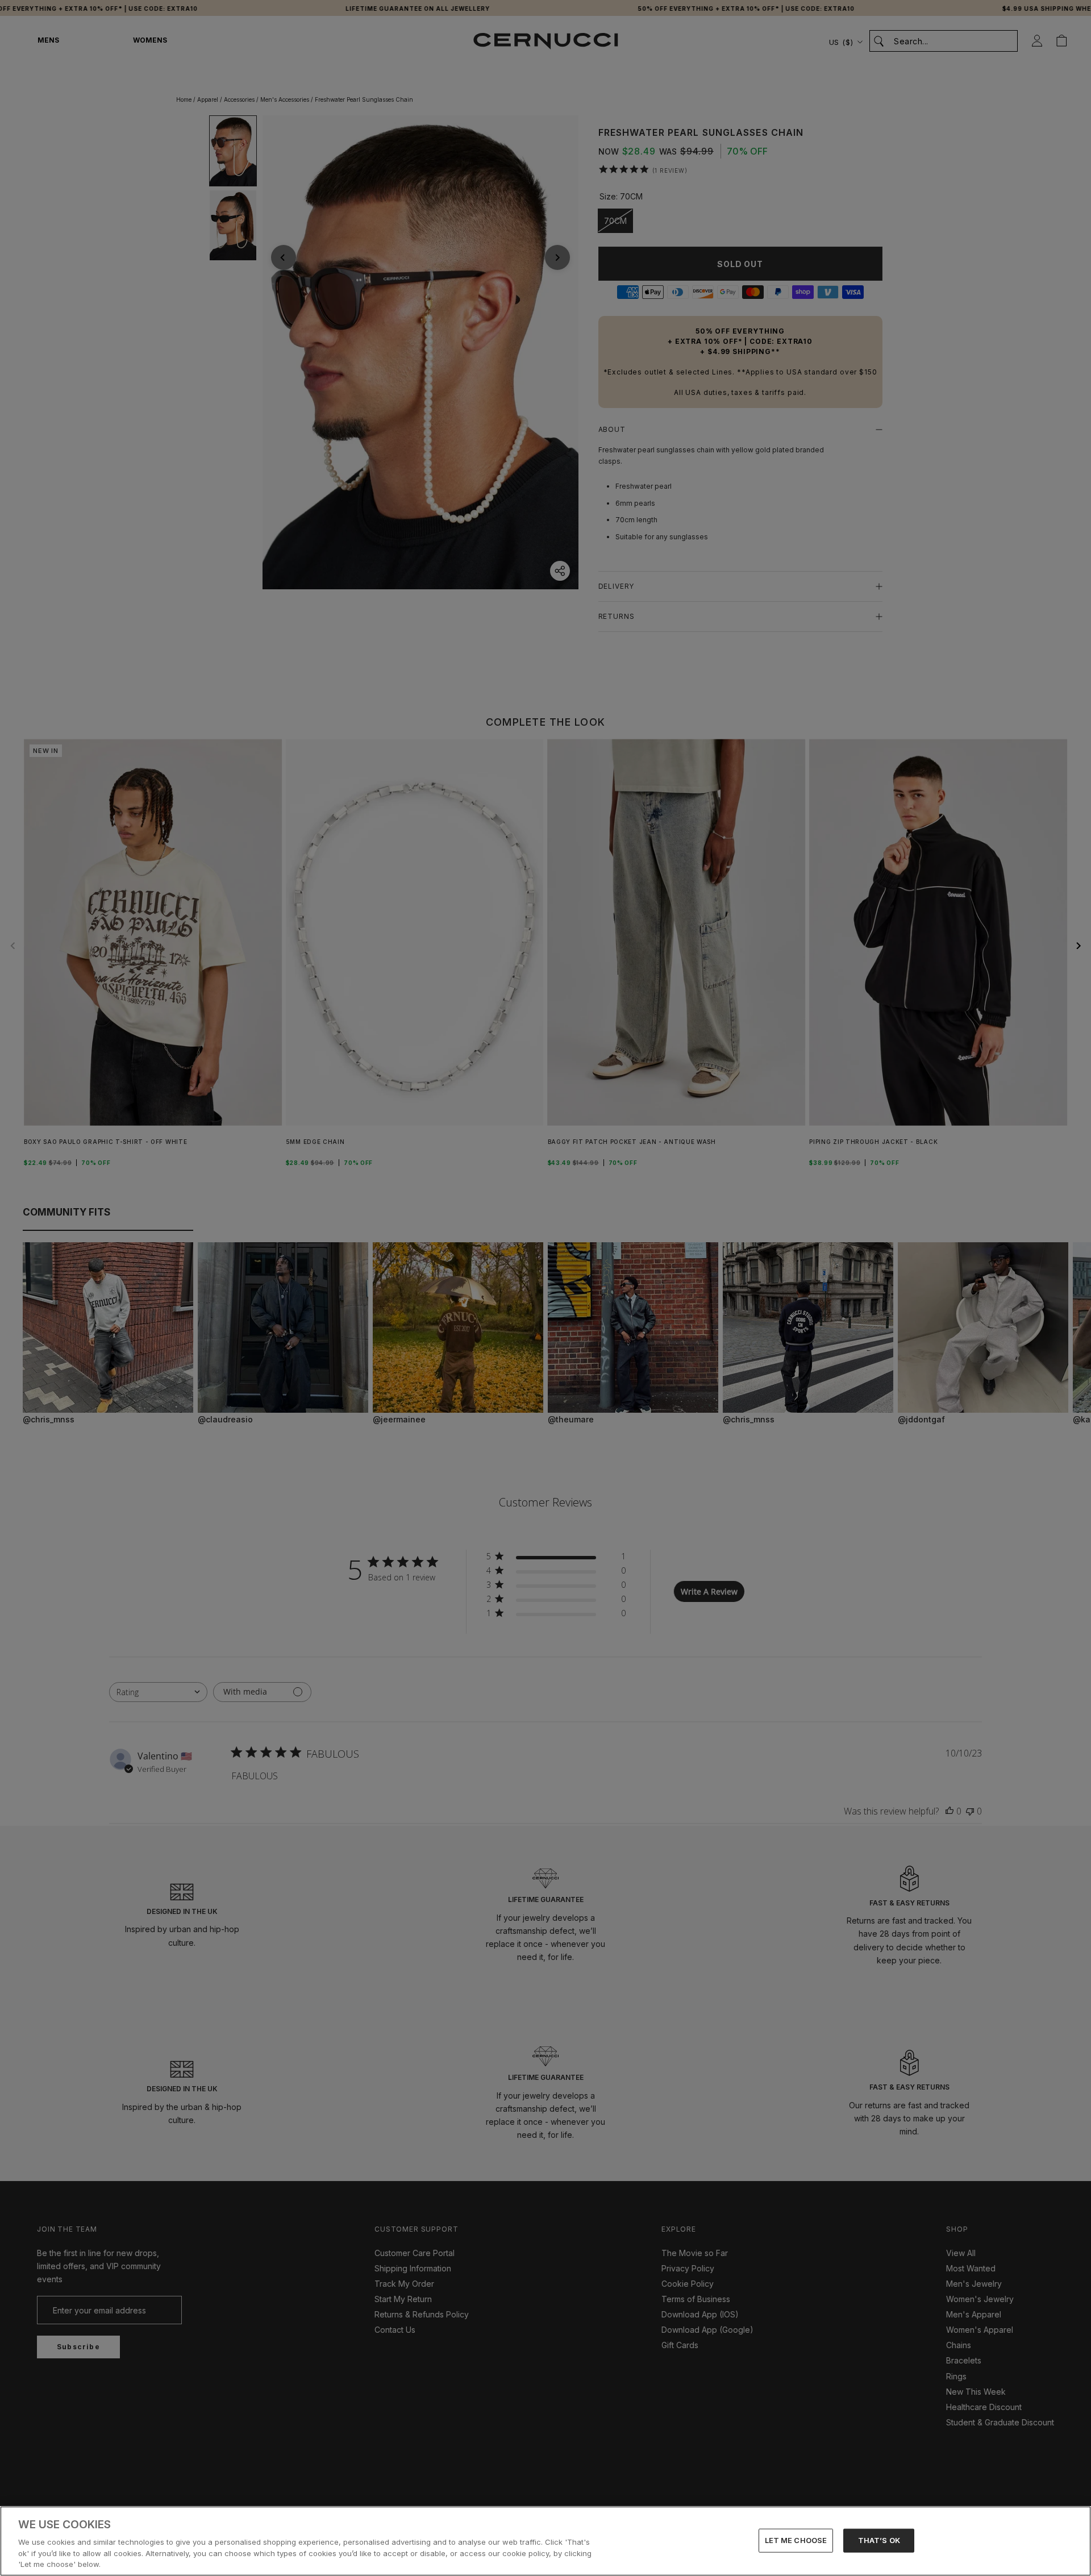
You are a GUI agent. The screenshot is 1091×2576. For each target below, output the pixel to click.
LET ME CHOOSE (796, 2540)
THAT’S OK (879, 2540)
